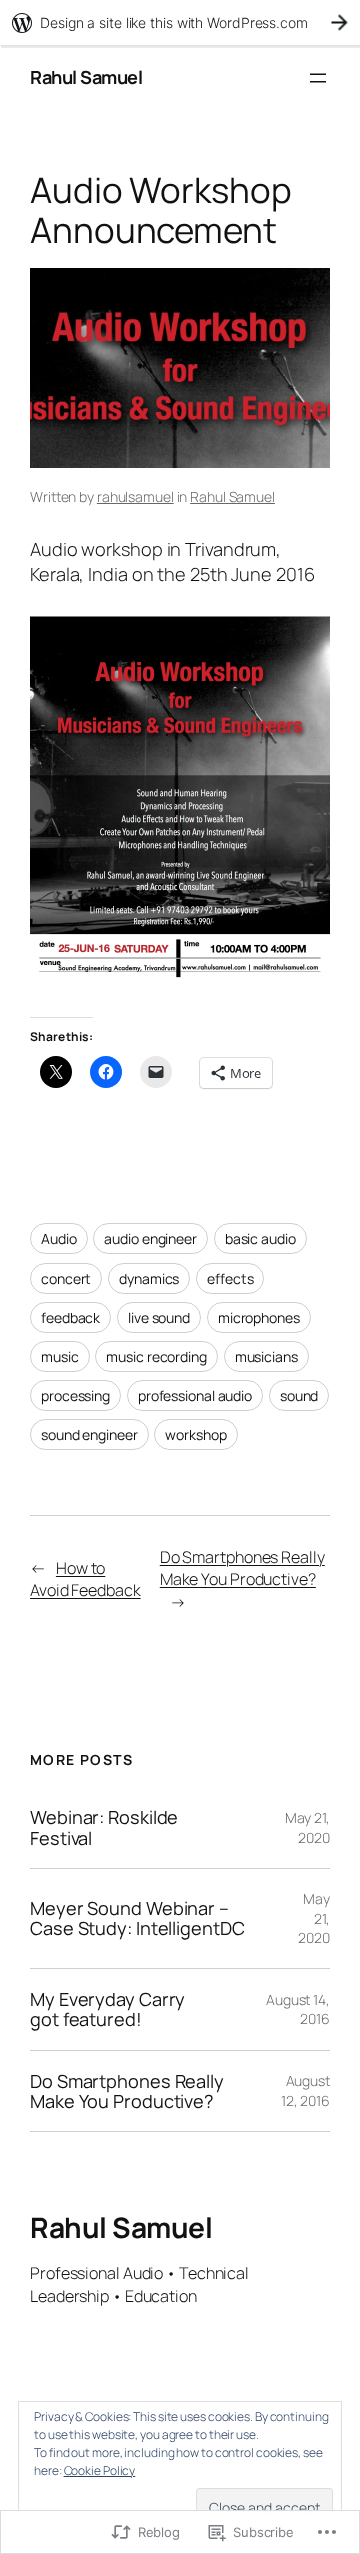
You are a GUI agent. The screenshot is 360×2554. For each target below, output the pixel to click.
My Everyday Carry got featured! (107, 2009)
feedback (70, 1317)
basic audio (260, 1238)
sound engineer (89, 1434)
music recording (156, 1356)
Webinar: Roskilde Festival (104, 1827)
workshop (195, 1434)
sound (299, 1395)
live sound (159, 1317)
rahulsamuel (135, 496)
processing (75, 1395)
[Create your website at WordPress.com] (180, 22)
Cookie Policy (100, 2470)
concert (66, 1278)
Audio (59, 1238)
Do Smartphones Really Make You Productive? (242, 1568)
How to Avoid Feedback (85, 1579)
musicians (266, 1356)
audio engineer (150, 1238)
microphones (259, 1317)
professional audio (195, 1395)
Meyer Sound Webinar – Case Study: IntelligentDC (137, 1918)
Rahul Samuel (86, 77)
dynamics (149, 1278)
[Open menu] (318, 78)
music (60, 1356)
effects (230, 1278)
